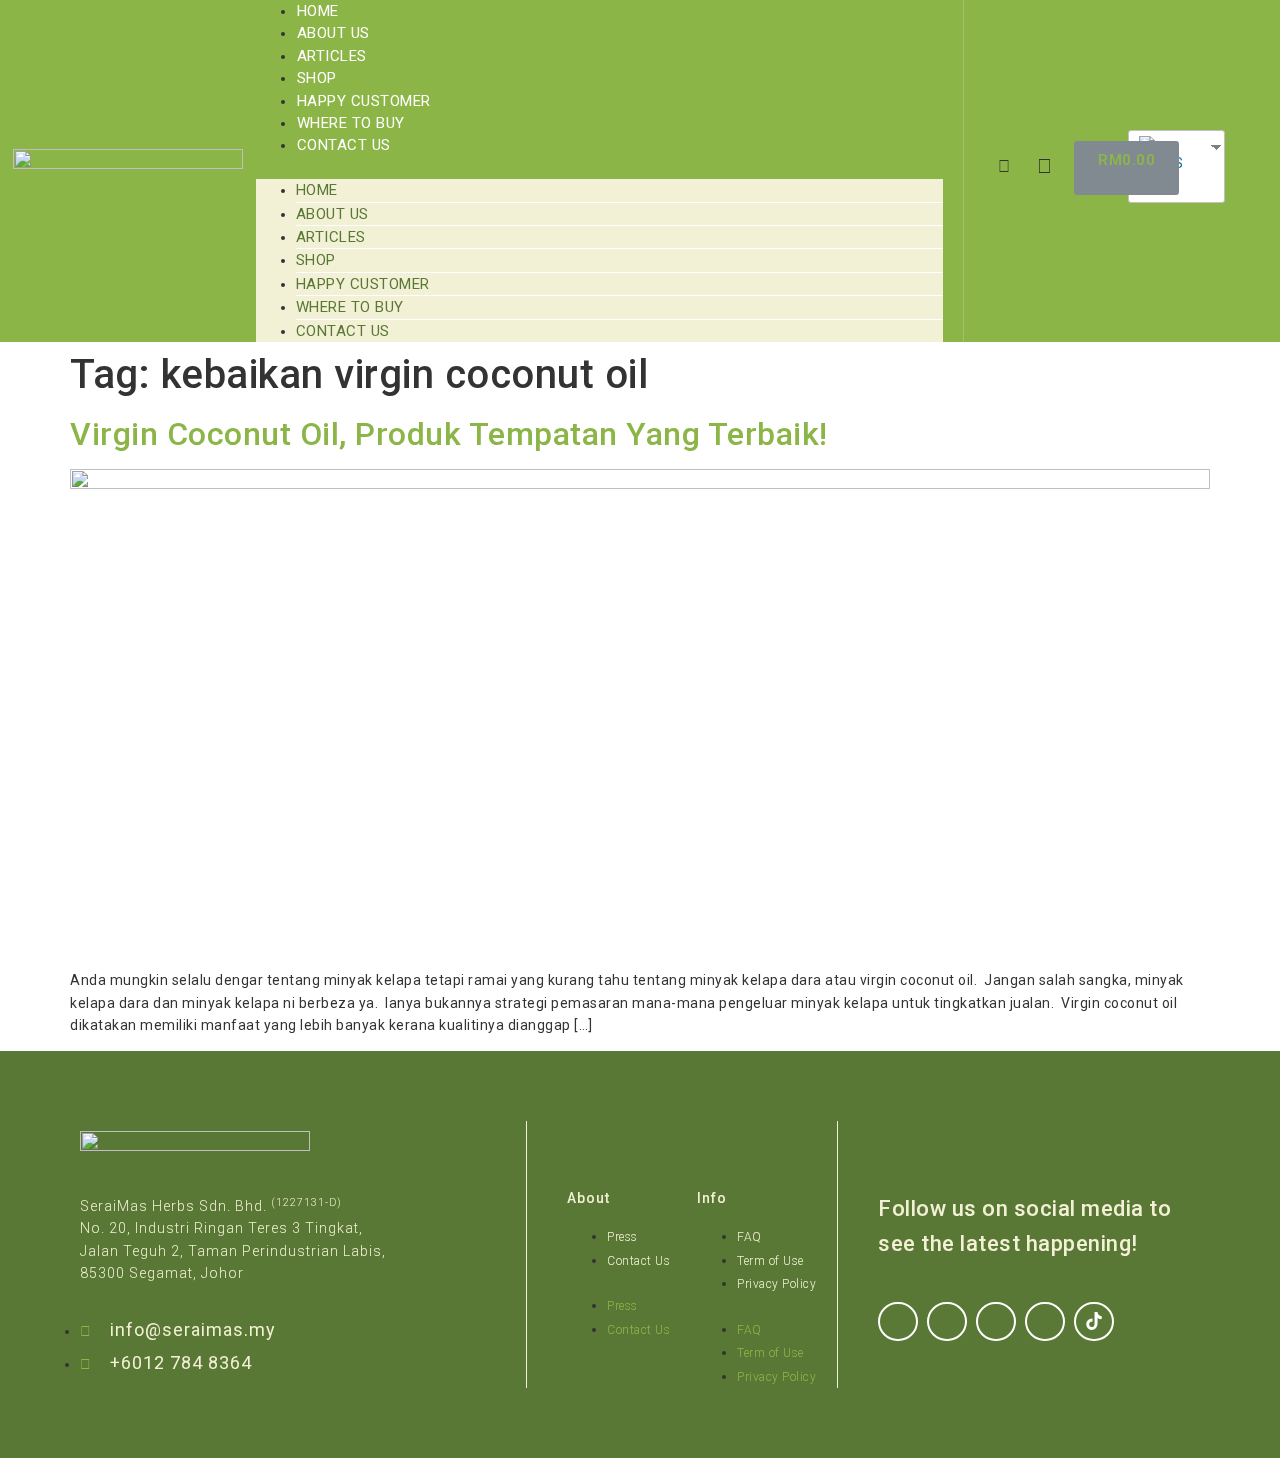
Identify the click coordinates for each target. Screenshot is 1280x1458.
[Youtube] (1045, 1322)
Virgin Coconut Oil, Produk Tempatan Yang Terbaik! (449, 434)
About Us (333, 33)
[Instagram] (947, 1322)
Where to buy (351, 123)
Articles (332, 56)
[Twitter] (996, 1322)
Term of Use (770, 1261)
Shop (317, 78)
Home (318, 11)
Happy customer (364, 101)
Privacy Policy (776, 1284)
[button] (599, 168)
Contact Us (344, 145)
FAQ (749, 1237)
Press (622, 1237)
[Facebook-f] (898, 1322)
